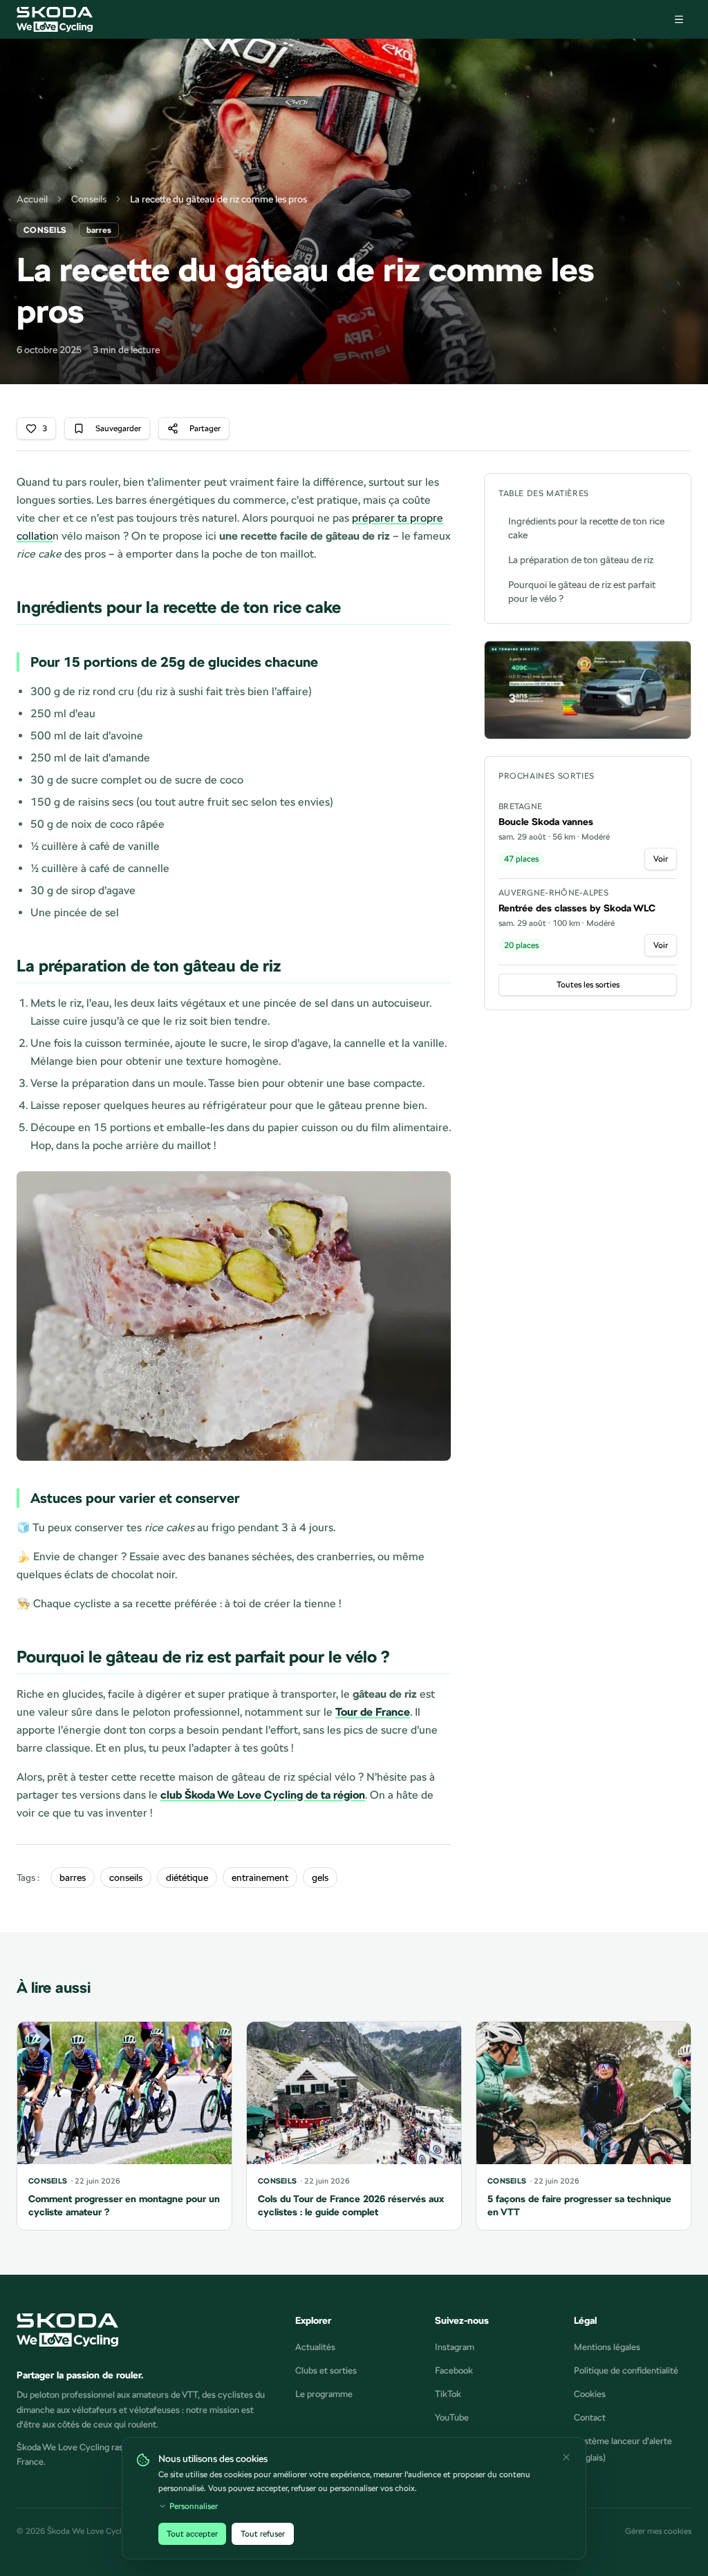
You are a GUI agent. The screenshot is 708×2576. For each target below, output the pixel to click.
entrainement (260, 1877)
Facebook (454, 2370)
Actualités (315, 2347)
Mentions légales (607, 2347)
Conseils (89, 199)
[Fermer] (566, 2457)
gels (320, 1877)
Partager (205, 428)
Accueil (32, 199)
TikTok (448, 2394)
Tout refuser (263, 2534)
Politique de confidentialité (626, 2370)
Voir (661, 859)
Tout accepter (192, 2534)
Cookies (590, 2394)
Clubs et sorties (326, 2370)
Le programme (324, 2394)
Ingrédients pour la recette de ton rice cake (586, 528)
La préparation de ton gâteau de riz (581, 560)
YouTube (452, 2417)
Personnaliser (194, 2506)
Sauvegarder (118, 428)
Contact (590, 2417)
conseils (126, 1877)
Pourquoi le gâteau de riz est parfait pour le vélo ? (582, 591)
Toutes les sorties (588, 985)
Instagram (455, 2347)
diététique (187, 1877)
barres (73, 1877)
